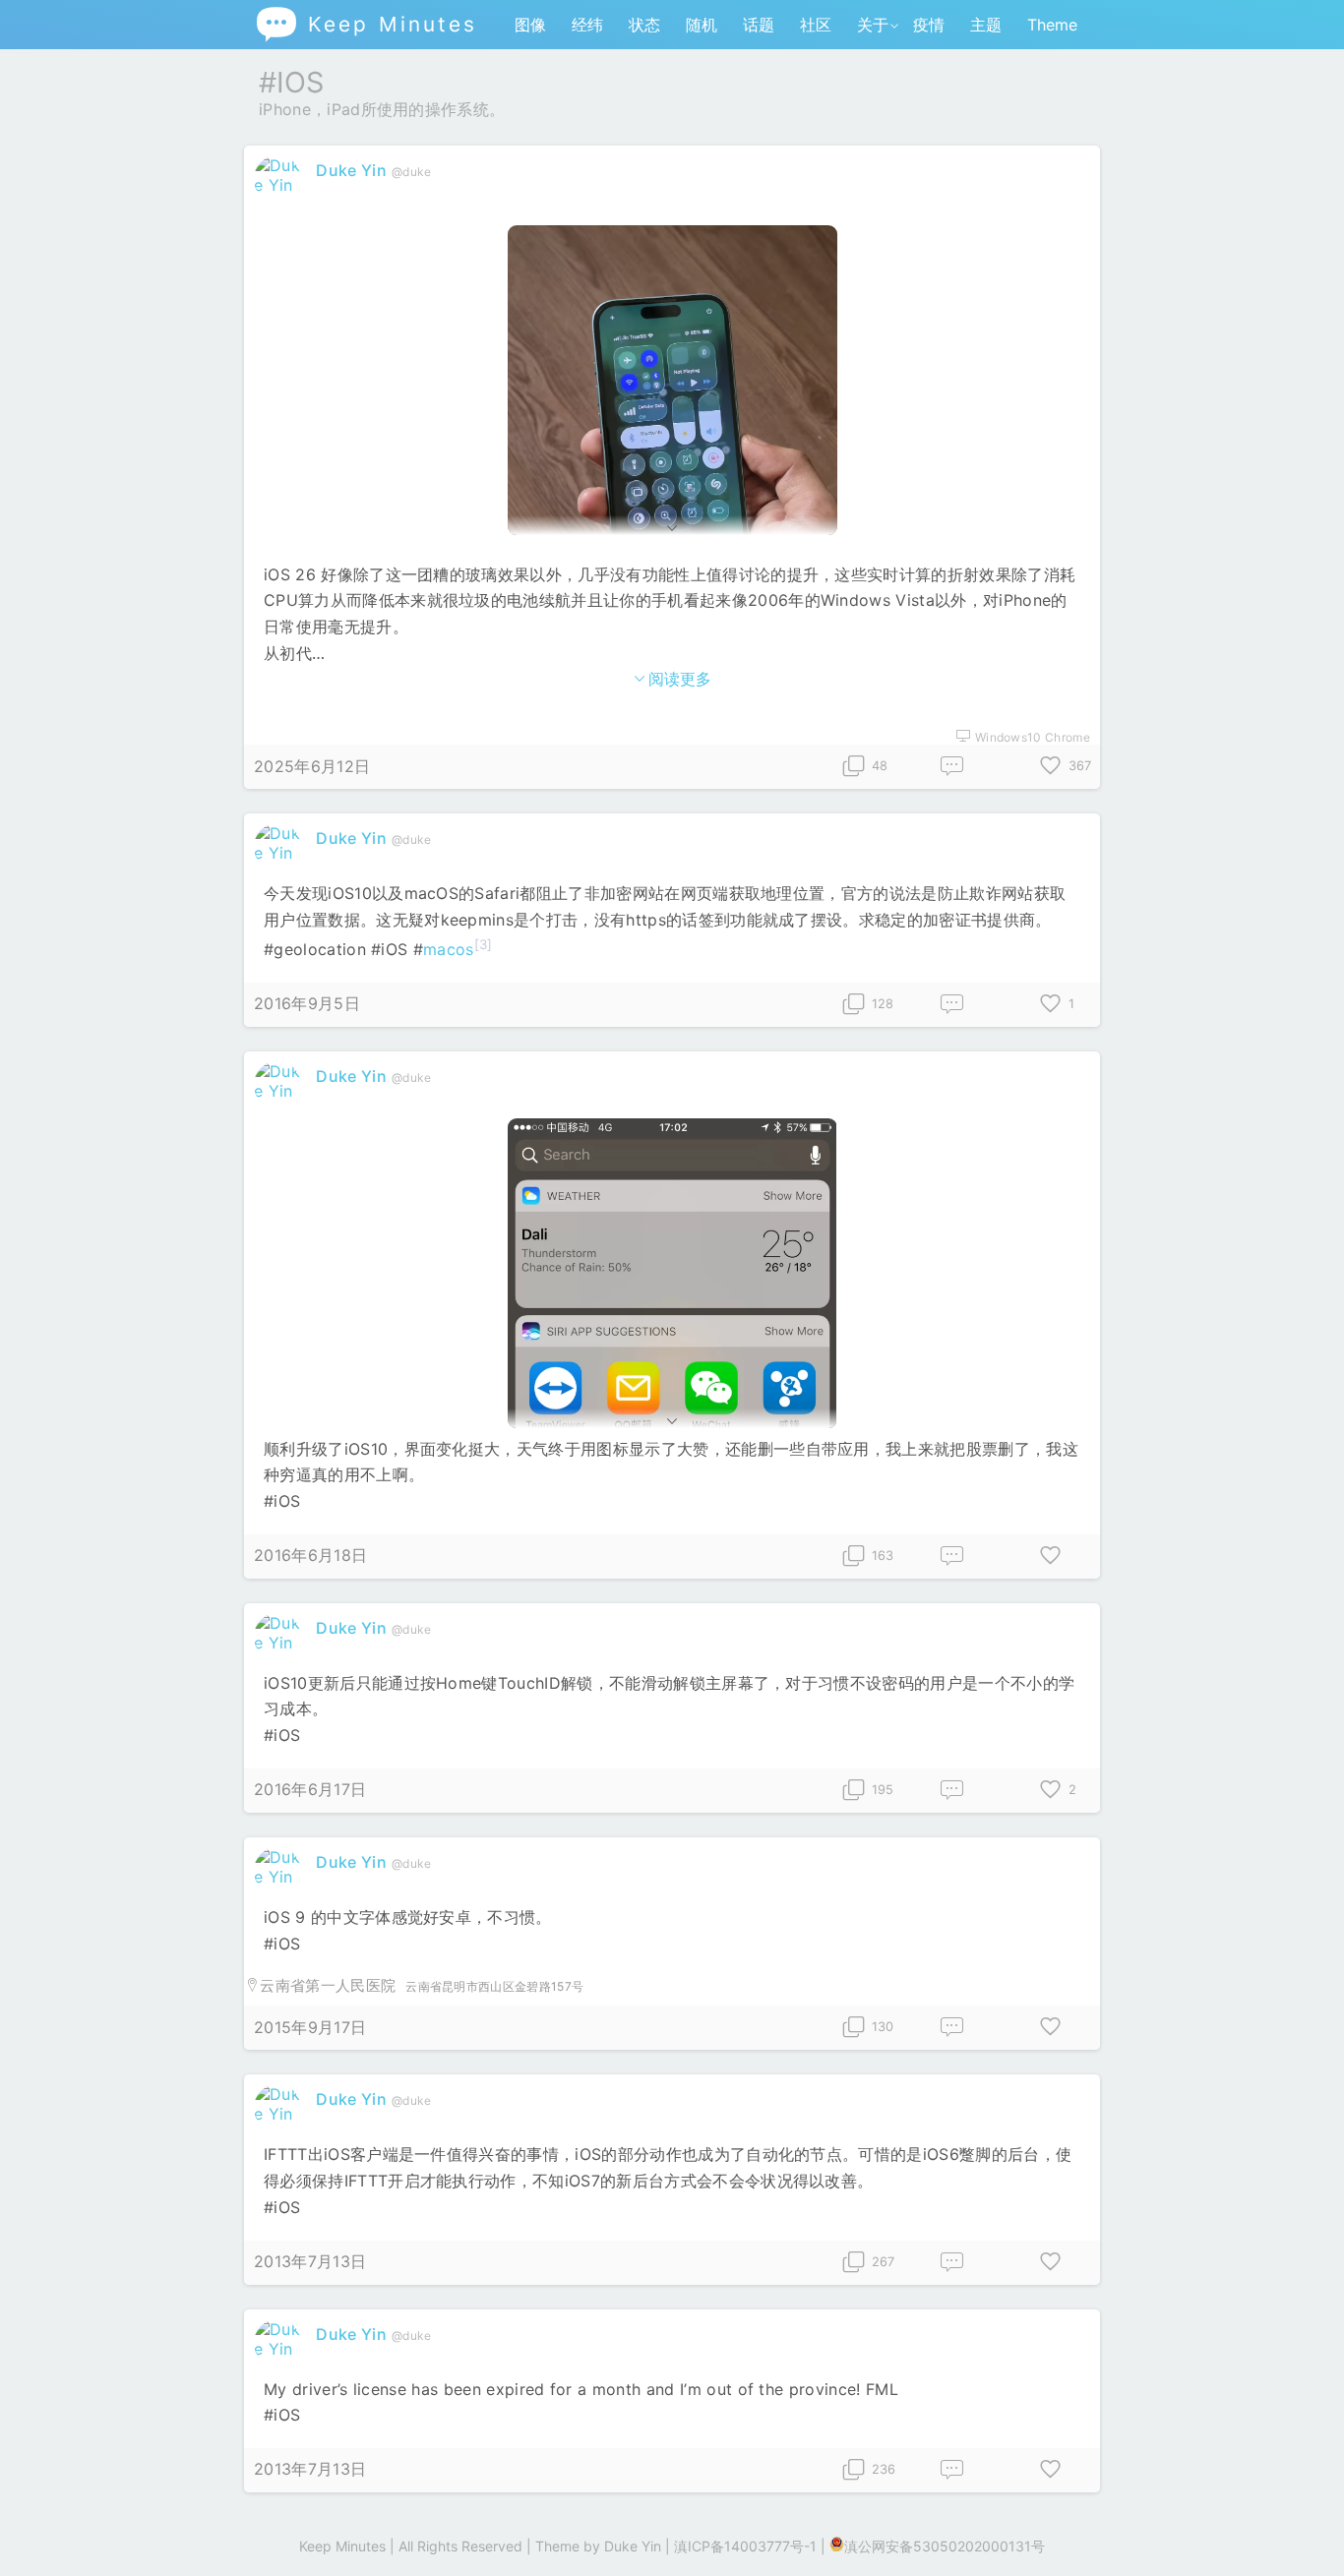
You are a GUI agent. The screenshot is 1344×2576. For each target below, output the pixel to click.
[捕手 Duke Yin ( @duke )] (280, 185)
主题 (986, 25)
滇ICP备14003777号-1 (745, 2546)
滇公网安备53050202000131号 (945, 2546)
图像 (530, 25)
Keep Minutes (366, 24)
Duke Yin (351, 170)
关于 (873, 25)
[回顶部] (1297, 2529)
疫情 (929, 25)
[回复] (952, 767)
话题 (759, 25)
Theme (1052, 25)
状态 (644, 25)
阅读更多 (680, 679)
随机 (702, 25)
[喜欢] (1051, 1557)
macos (449, 949)
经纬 (587, 25)
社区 (816, 25)
